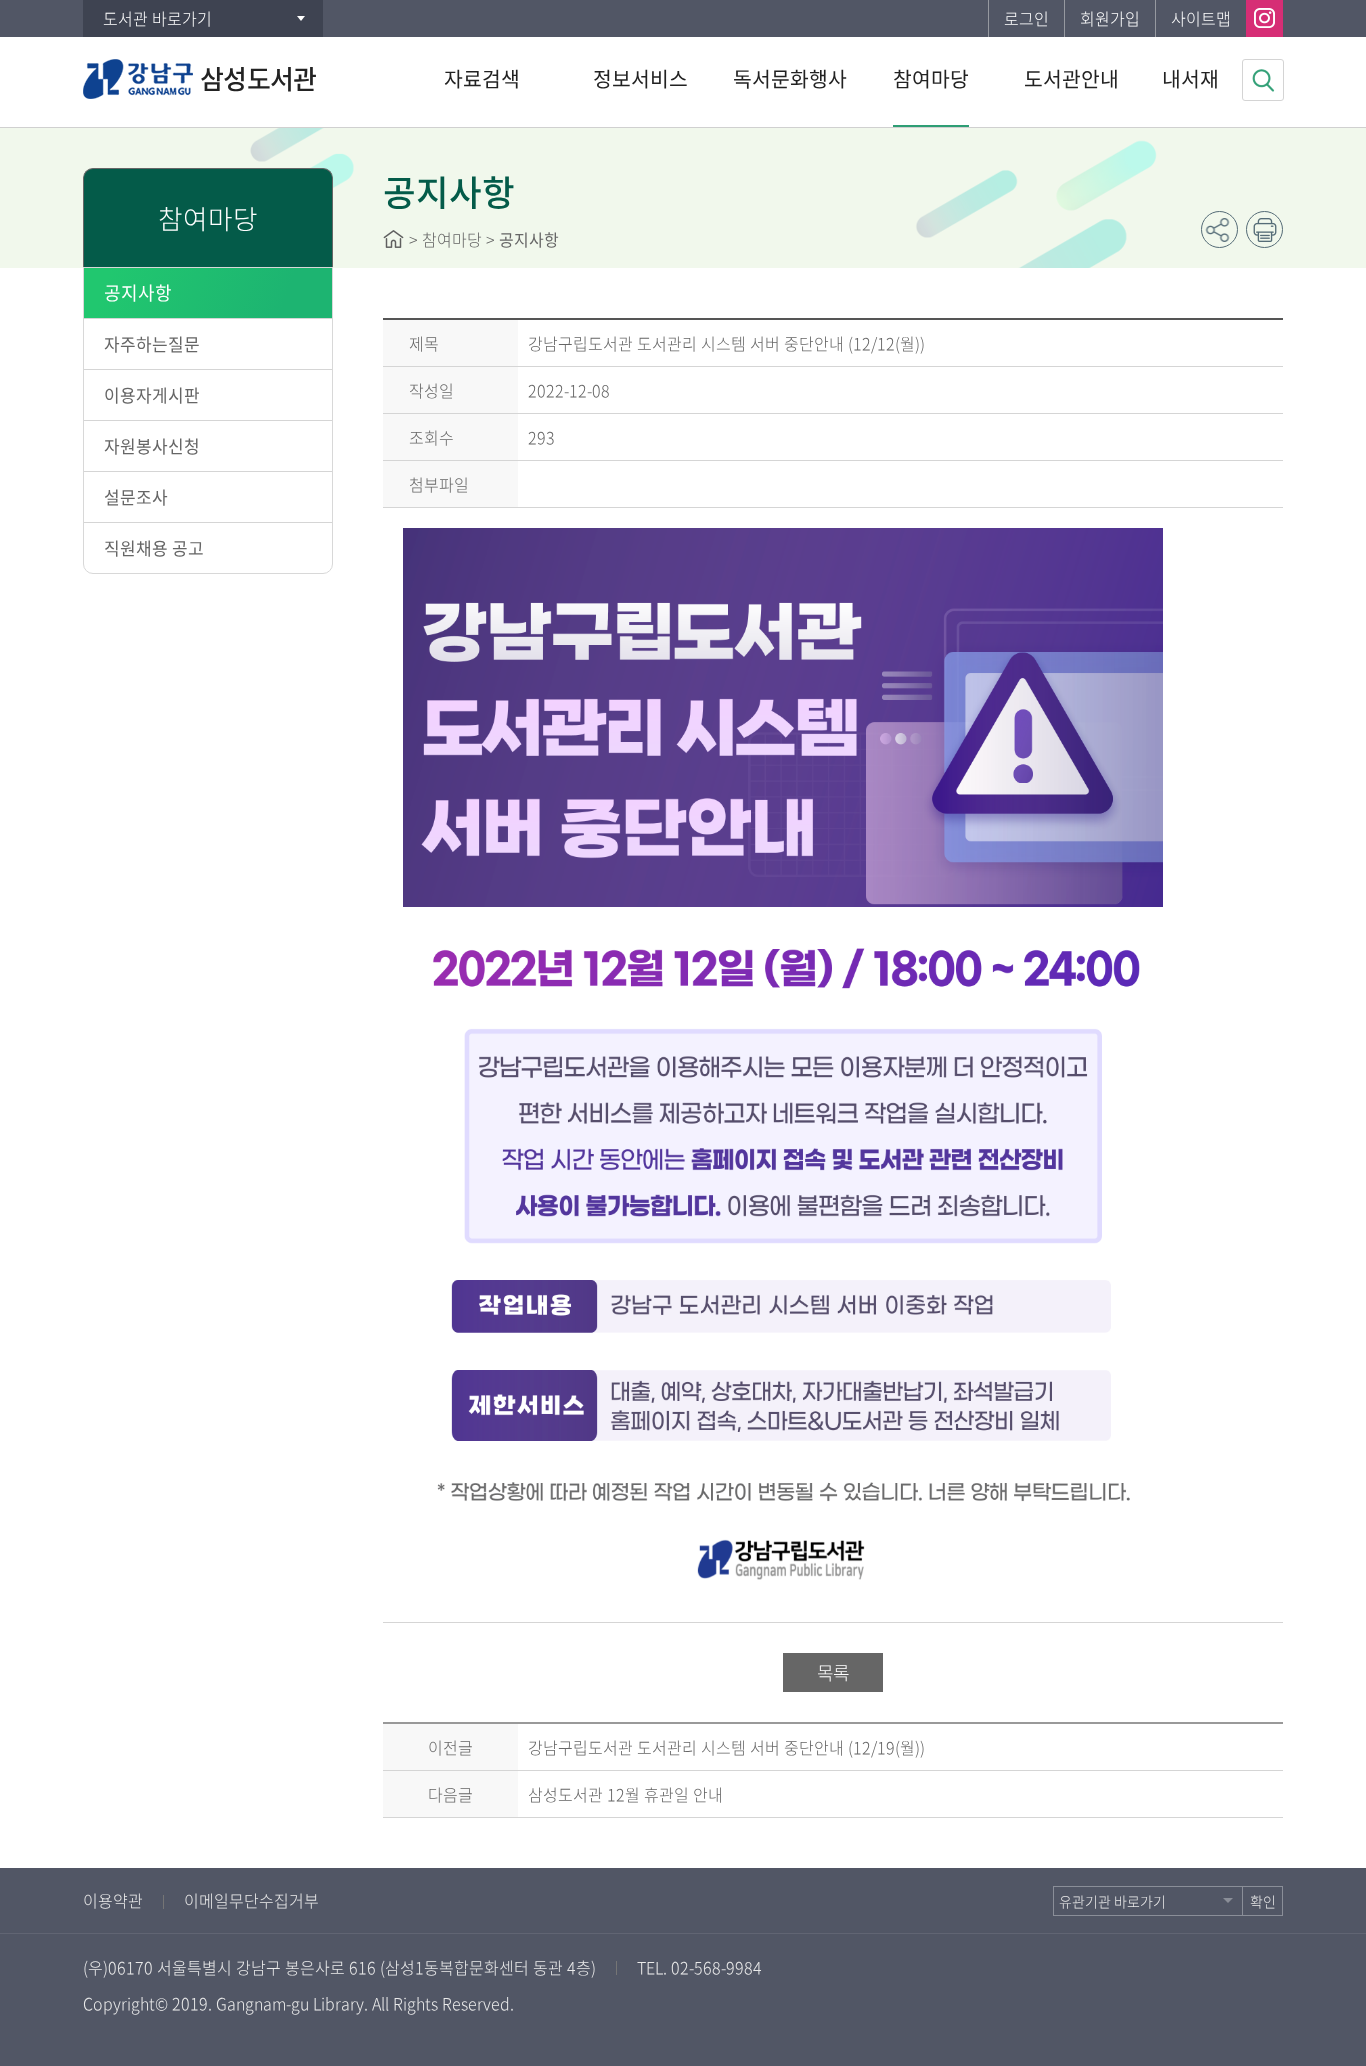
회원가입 (1110, 18)
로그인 (1026, 18)
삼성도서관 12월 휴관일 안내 (625, 1794)
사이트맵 (1201, 18)
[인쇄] (1264, 229)
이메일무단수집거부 (251, 1900)
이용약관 (113, 1900)
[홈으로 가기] (393, 239)
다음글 (450, 1794)
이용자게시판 (152, 394)
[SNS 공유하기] (1219, 229)
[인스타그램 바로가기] (1264, 18)
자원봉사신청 (152, 445)
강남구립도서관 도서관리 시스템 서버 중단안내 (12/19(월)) (726, 1747)
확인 (1263, 1901)
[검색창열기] (1263, 80)
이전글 (450, 1747)
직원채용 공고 (154, 547)
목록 (833, 1672)
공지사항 (138, 292)
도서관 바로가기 (157, 18)
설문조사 (136, 496)
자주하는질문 (152, 343)
